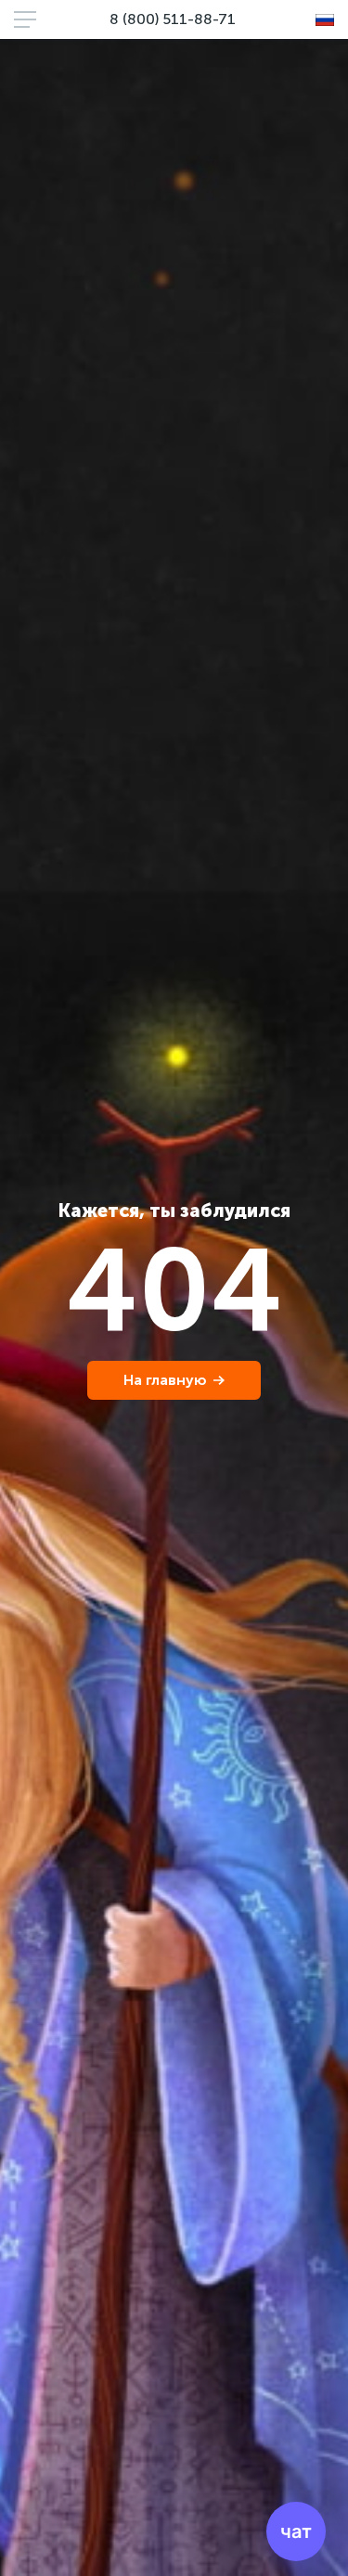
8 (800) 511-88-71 (173, 19)
